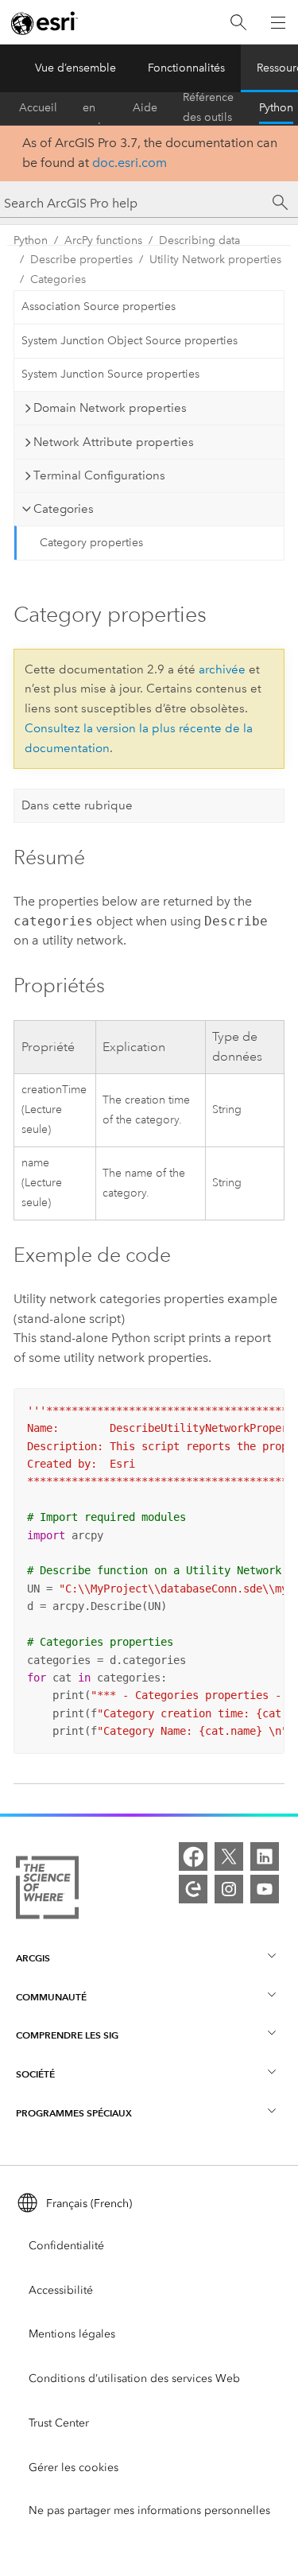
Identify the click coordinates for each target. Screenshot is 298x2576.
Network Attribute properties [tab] (114, 442)
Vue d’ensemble (75, 68)
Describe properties (81, 260)
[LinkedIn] (265, 1856)
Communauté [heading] (51, 1997)
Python (276, 108)
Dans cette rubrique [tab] (77, 805)
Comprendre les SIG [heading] (67, 2035)
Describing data (199, 241)
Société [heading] (35, 2074)
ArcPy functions (103, 241)
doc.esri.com (130, 163)
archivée (222, 669)
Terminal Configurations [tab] (99, 475)
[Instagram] (229, 1889)
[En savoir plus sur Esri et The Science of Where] (47, 1891)
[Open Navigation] (278, 22)
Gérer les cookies (74, 2467)
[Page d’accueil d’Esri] (45, 23)
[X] (229, 1856)
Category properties (91, 543)
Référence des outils (208, 108)
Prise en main (95, 108)
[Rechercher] (238, 23)
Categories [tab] (64, 509)
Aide (145, 108)
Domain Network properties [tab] (110, 408)
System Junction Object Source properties (130, 341)
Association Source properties (99, 306)
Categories (58, 279)
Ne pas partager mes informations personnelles (149, 2510)
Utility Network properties (215, 260)
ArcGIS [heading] (33, 1958)
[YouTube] (265, 1889)
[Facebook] (193, 1856)
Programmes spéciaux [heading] (74, 2113)
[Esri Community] (193, 1889)
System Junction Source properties (110, 374)
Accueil (38, 108)
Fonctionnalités (186, 68)
